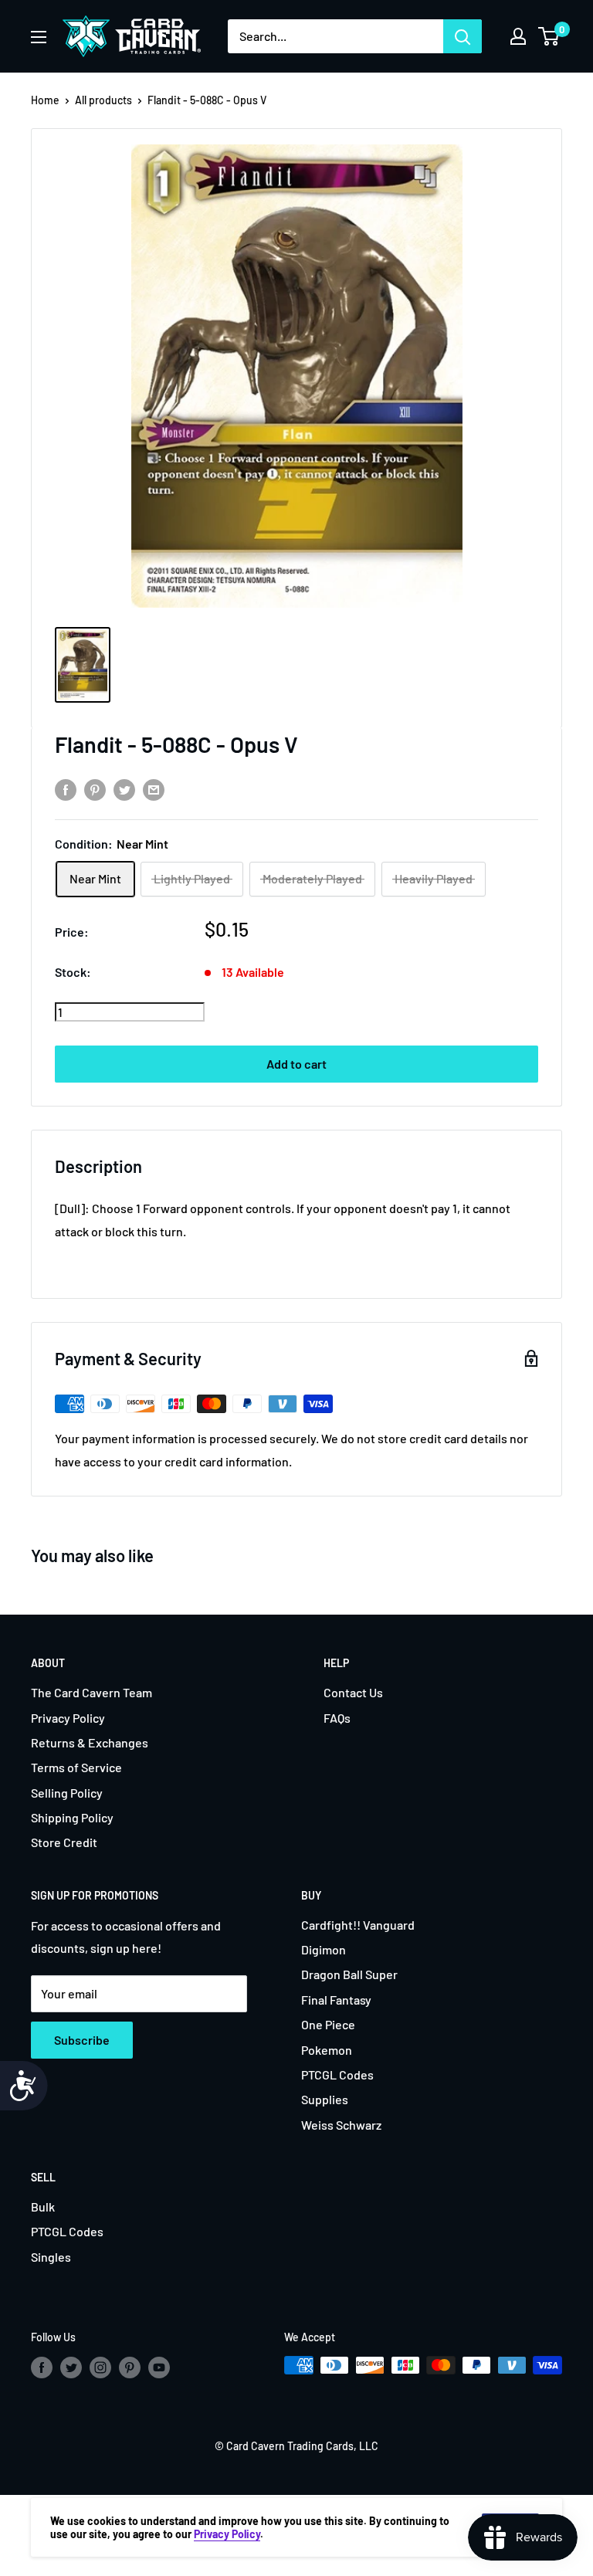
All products (103, 100)
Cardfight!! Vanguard (358, 1925)
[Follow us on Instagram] (100, 2367)
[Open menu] (39, 37)
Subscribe (82, 2040)
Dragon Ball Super (349, 1974)
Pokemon (327, 2050)
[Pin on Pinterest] (95, 789)
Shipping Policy (72, 1817)
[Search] (463, 36)
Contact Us (353, 1692)
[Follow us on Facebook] (42, 2367)
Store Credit (64, 1842)
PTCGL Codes (337, 2074)
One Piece (328, 2024)
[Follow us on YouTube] (159, 2367)
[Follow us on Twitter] (71, 2367)
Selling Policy (67, 1793)
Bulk (43, 2207)
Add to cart (296, 1064)
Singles (51, 2257)
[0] (549, 36)
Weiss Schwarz (341, 2125)
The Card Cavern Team (91, 1692)
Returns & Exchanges (90, 1742)
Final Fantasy (336, 2000)
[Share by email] (154, 789)
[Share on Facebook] (66, 789)
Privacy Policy (68, 1718)
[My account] (518, 36)
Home (45, 100)
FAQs (337, 1718)
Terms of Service (76, 1767)
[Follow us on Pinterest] (130, 2367)
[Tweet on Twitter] (124, 789)
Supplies (325, 2099)
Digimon (324, 1949)
